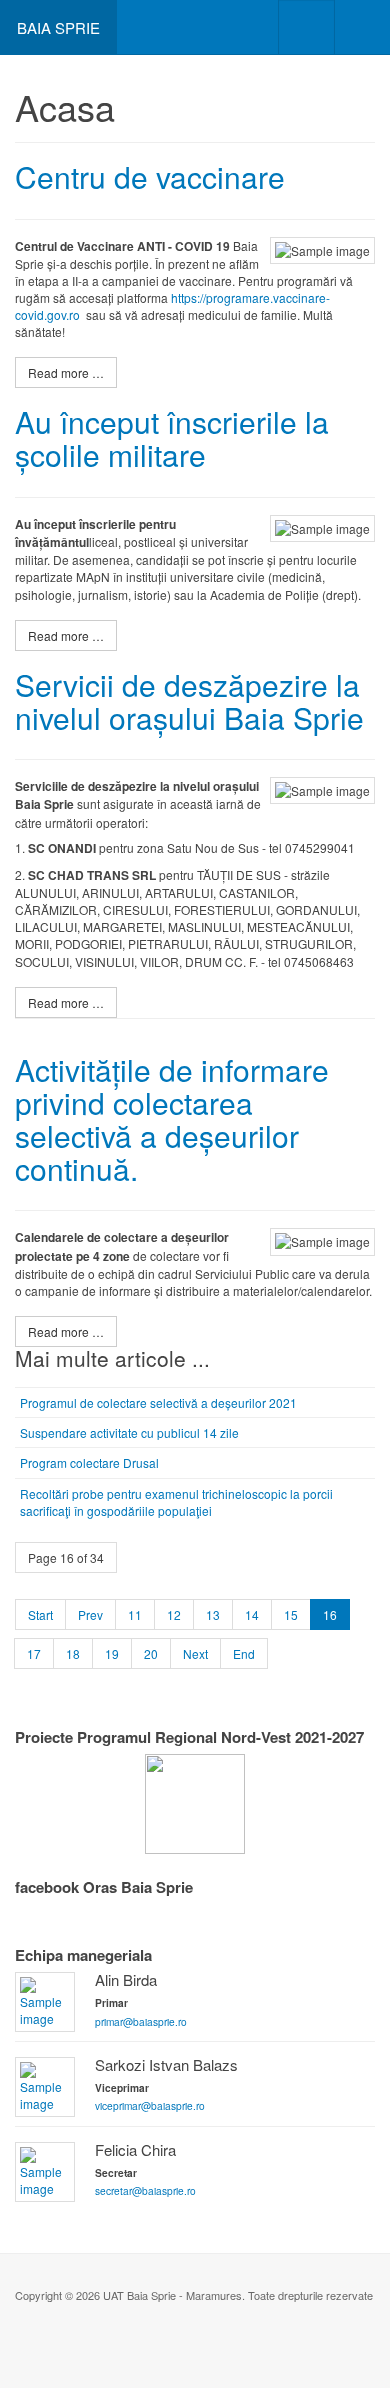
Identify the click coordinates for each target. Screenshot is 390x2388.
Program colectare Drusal (89, 1462)
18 (73, 1653)
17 (34, 1653)
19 (112, 1653)
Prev (90, 1614)
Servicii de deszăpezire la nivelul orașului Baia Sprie (189, 701)
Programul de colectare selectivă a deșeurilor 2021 (158, 1402)
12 (174, 1614)
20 (151, 1653)
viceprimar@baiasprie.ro (150, 2105)
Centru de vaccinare (150, 176)
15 (291, 1614)
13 (213, 1614)
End (244, 1653)
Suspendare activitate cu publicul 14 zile (129, 1432)
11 (135, 1614)
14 (252, 1614)
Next (195, 1653)
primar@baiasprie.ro (141, 2021)
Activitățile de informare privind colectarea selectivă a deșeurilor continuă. (172, 1119)
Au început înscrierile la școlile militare (172, 438)
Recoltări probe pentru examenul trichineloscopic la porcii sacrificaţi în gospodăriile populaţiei (176, 1502)
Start (40, 1614)
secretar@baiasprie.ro (145, 2190)
